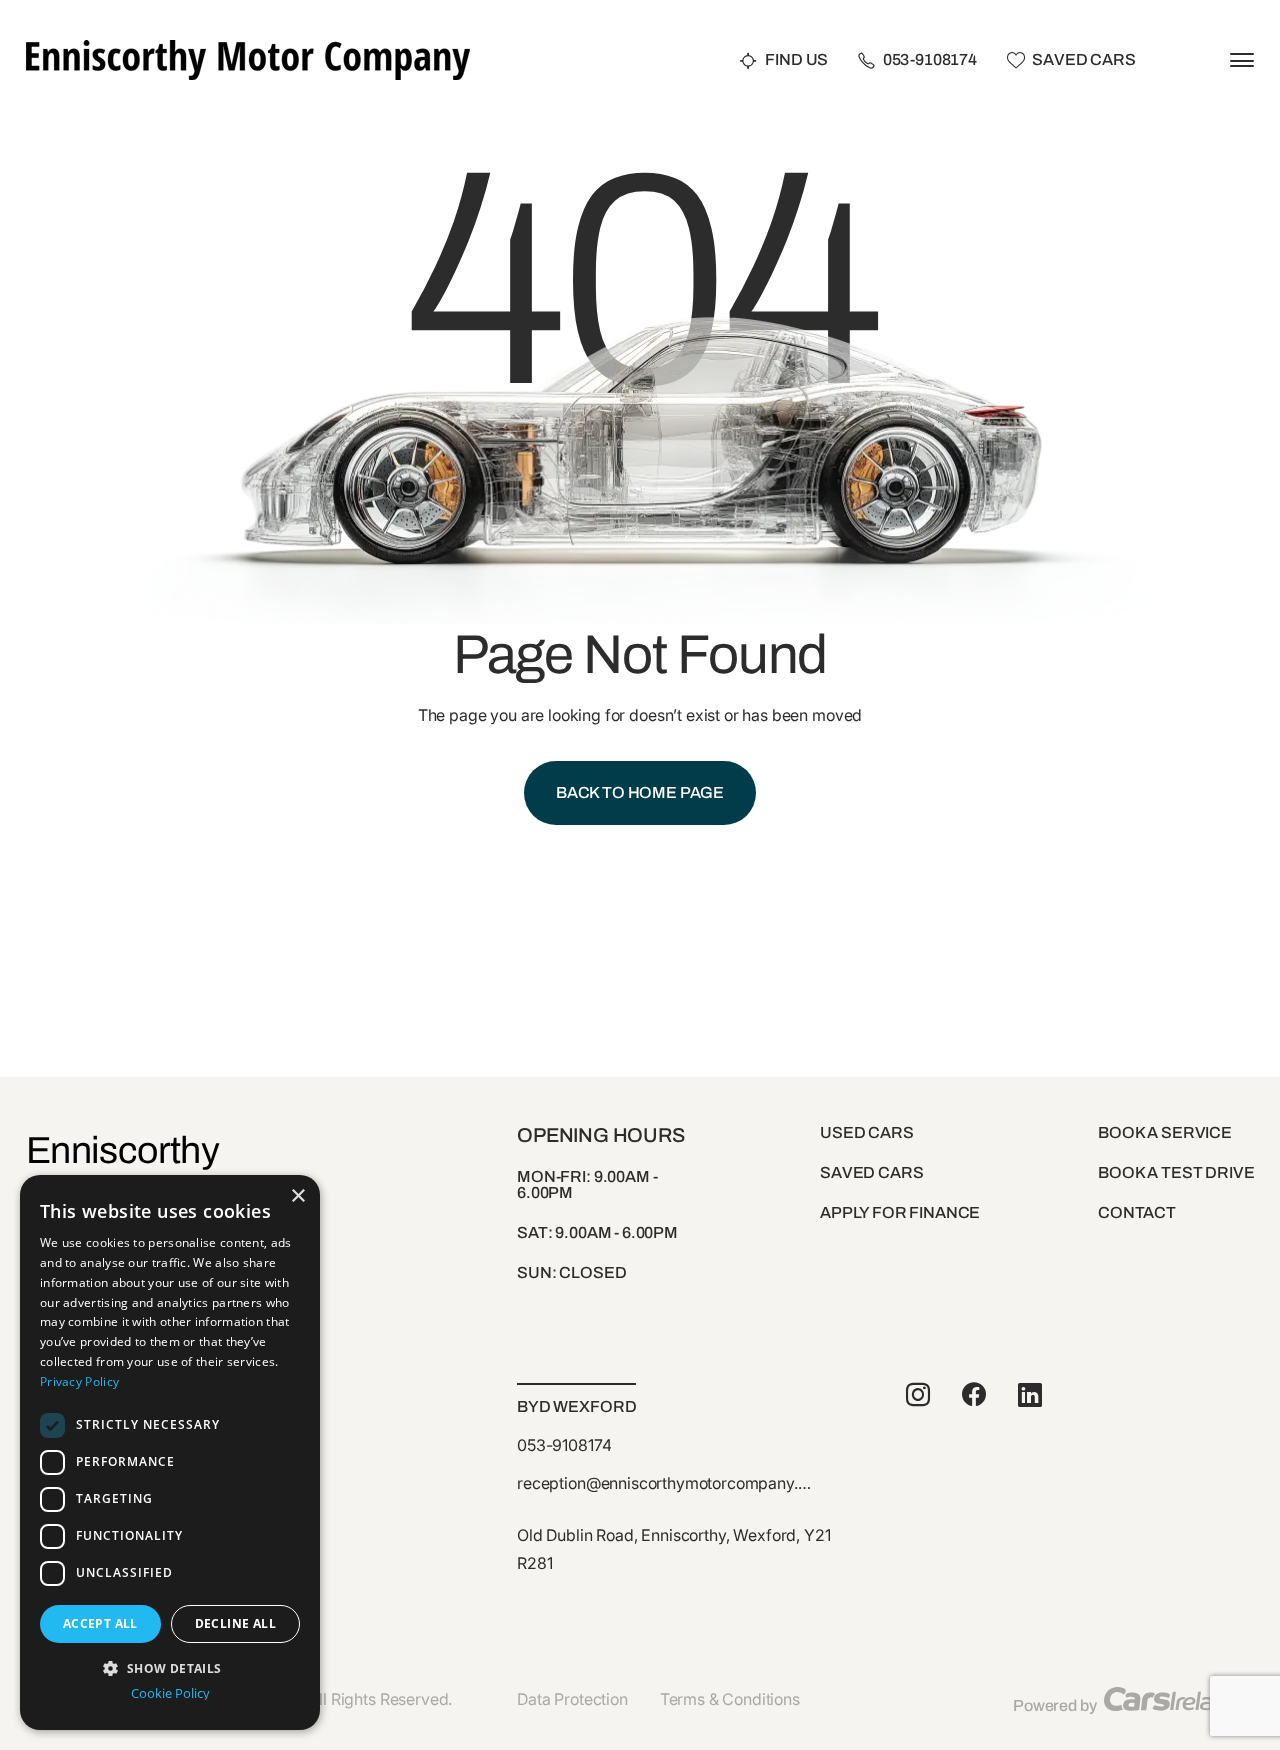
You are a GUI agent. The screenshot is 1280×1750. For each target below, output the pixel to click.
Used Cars (867, 1132)
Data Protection (572, 1699)
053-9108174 (930, 60)
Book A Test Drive (1176, 1172)
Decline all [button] (235, 1623)
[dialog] (170, 1452)
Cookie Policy (170, 1693)
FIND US (796, 60)
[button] (170, 1666)
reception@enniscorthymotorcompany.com (666, 1485)
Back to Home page (640, 792)
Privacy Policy (79, 1381)
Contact (1137, 1212)
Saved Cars (1083, 60)
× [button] (297, 1196)
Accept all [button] (100, 1623)
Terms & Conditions (730, 1699)
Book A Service (1165, 1132)
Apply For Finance (900, 1212)
